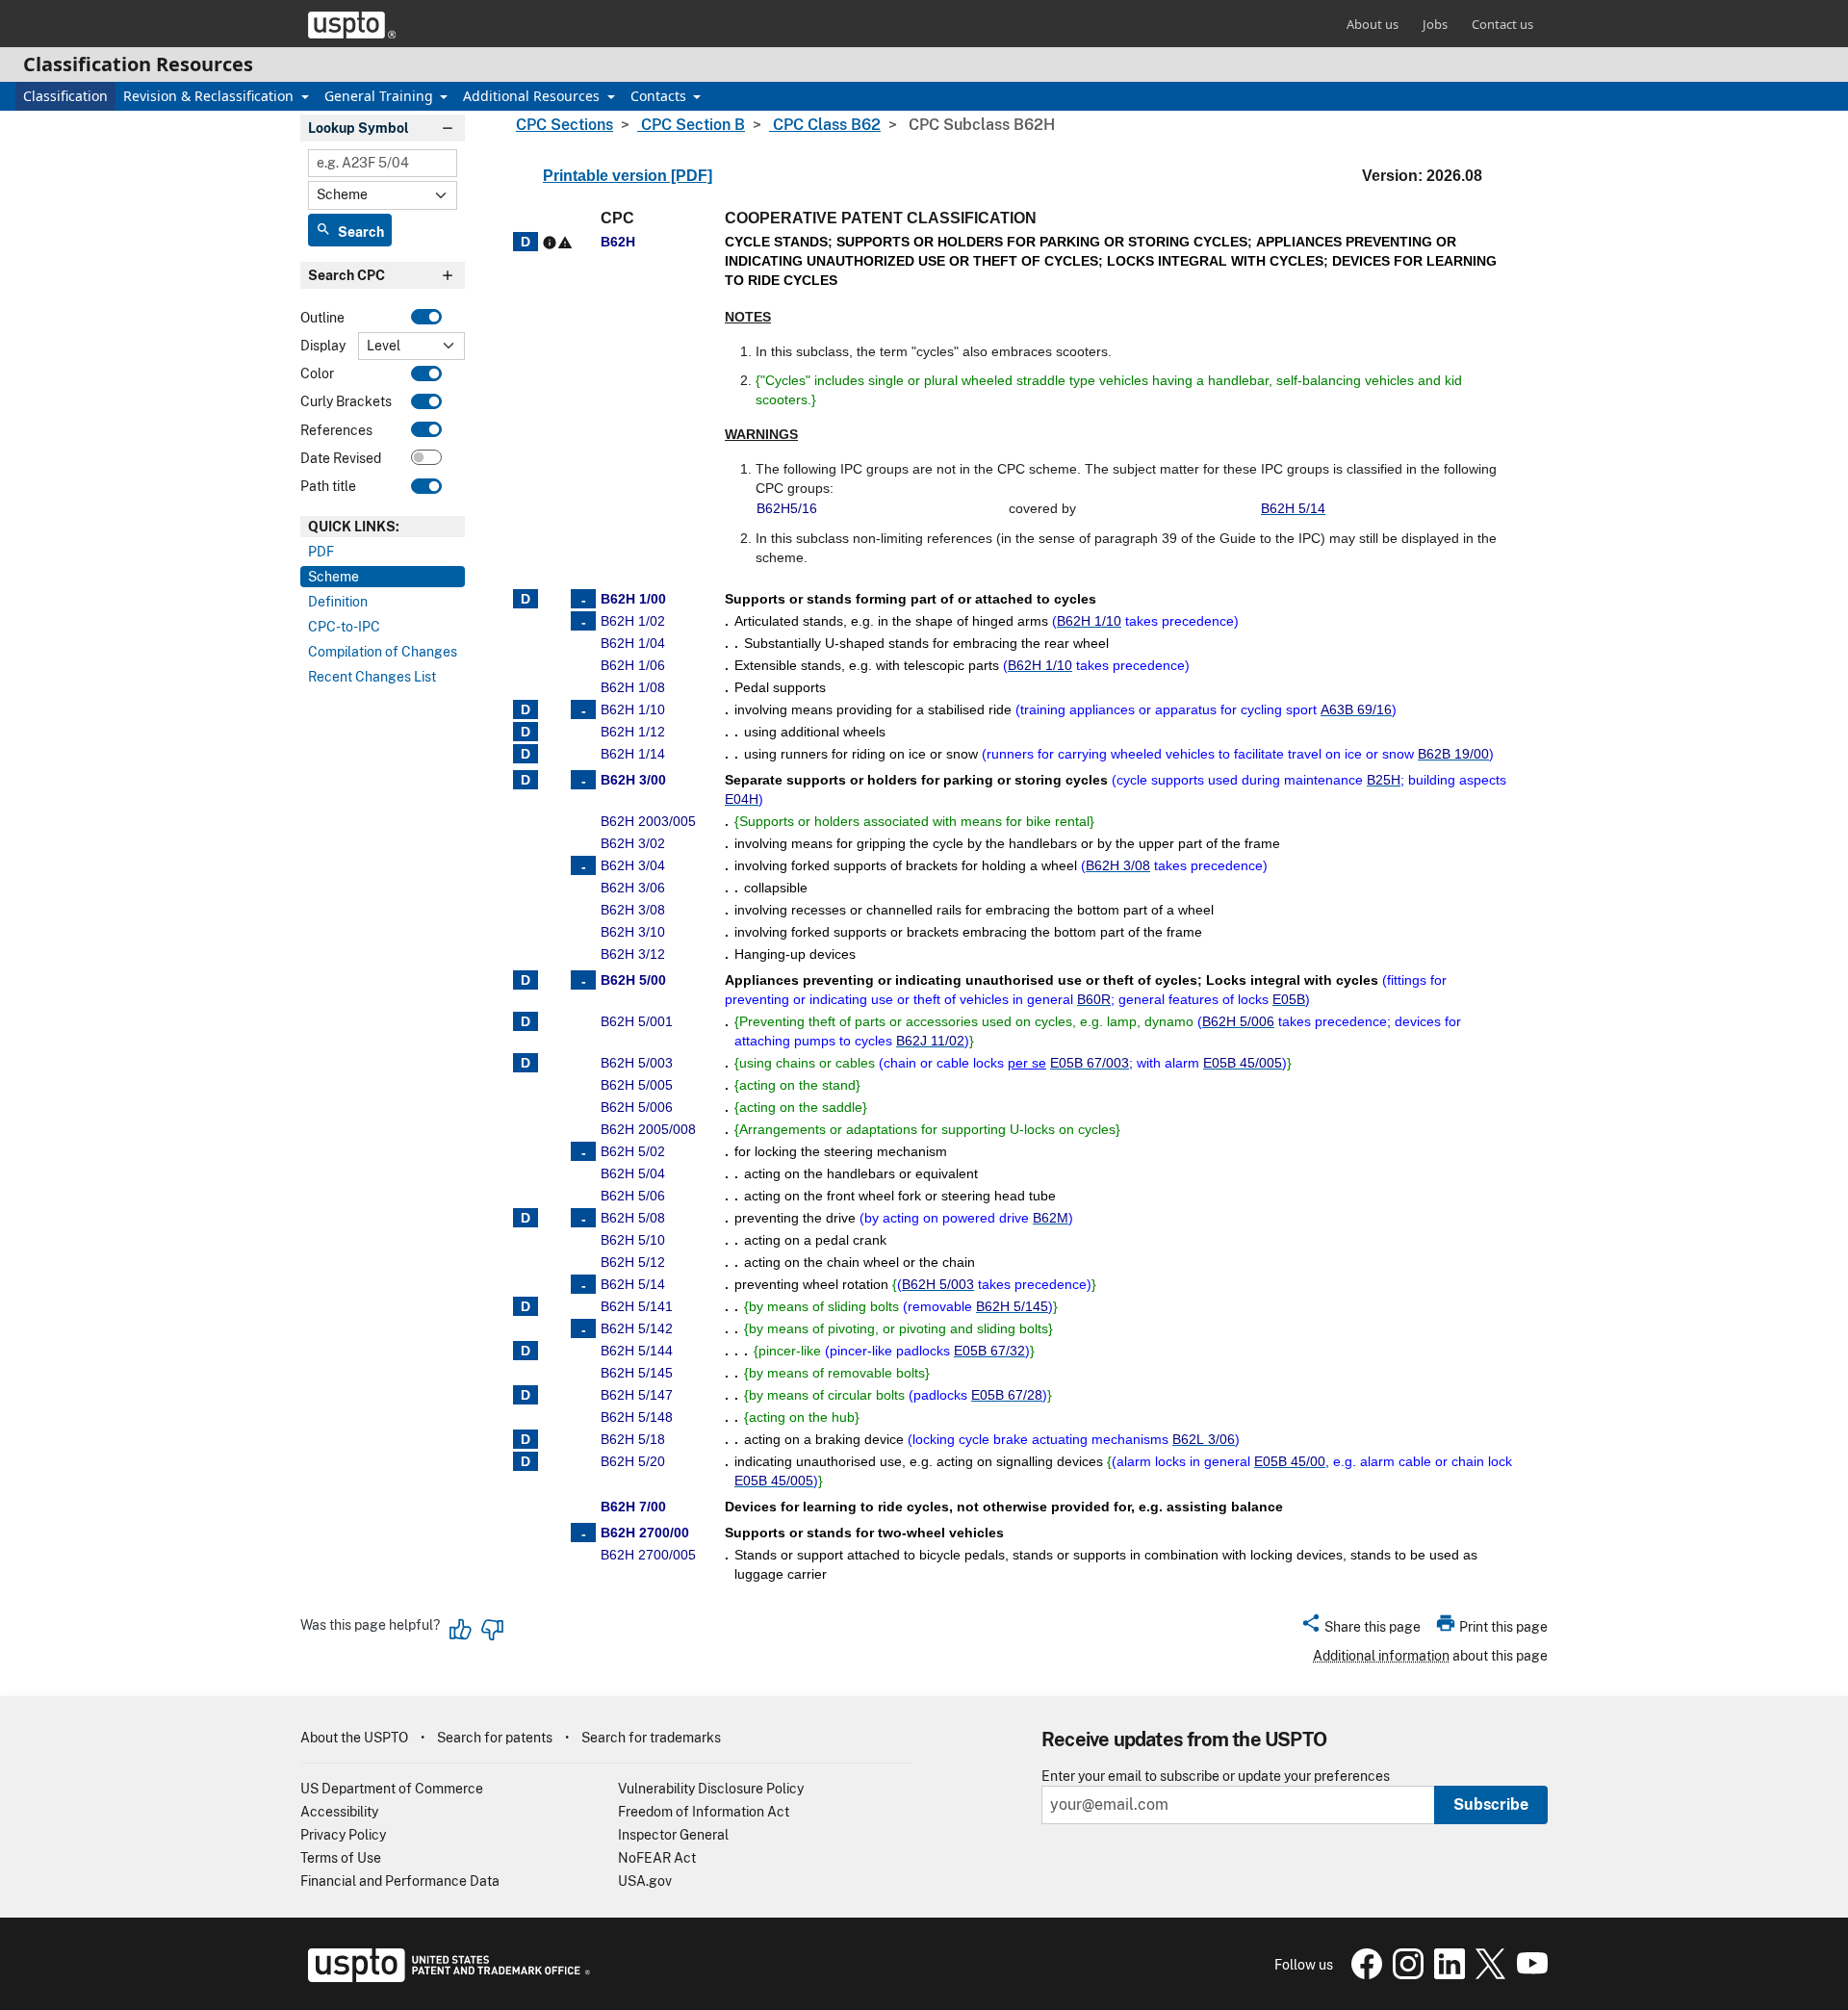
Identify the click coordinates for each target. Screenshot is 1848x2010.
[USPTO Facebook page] (1364, 1974)
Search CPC (346, 275)
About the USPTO (354, 1738)
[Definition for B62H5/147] (526, 1395)
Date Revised (341, 458)
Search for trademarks (651, 1738)
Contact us (1502, 24)
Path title (328, 486)
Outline (322, 318)
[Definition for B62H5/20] (526, 1461)
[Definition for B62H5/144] (526, 1351)
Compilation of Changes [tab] (383, 652)
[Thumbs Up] (461, 1630)
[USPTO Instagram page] (1406, 1974)
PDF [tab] (321, 552)
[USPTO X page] (1489, 1974)
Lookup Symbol (359, 128)
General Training (381, 96)
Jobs (1435, 24)
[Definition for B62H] (526, 242)
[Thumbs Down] (492, 1630)
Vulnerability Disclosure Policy (711, 1789)
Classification (65, 96)
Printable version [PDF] (628, 176)
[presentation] (383, 527)
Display (323, 346)
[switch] (426, 317)
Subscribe (1491, 1804)
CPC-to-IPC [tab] (344, 627)
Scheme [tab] (334, 577)
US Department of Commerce (392, 1789)
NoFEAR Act (657, 1858)
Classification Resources (138, 64)
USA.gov (645, 1881)
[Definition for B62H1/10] (526, 709)
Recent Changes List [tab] (372, 677)
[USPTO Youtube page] (1528, 1974)
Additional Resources (533, 96)
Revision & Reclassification (210, 96)
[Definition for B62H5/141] (526, 1306)
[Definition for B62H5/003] (526, 1063)
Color (317, 374)
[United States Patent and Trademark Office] (352, 25)
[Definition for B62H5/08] (526, 1218)
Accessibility (339, 1812)
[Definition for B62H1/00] (526, 599)
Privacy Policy (343, 1835)
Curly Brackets (346, 401)
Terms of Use (341, 1858)
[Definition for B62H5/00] (526, 980)
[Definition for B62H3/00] (526, 780)
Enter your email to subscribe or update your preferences (1216, 1777)
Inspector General (673, 1835)
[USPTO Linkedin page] (1447, 1974)
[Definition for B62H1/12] (526, 732)
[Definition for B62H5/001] (526, 1021)
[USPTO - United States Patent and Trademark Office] (445, 1977)
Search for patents (495, 1738)
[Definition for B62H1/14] (526, 754)
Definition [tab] (338, 602)
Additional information (1381, 1656)
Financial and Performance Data (400, 1881)
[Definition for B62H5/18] (526, 1439)
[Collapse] (583, 599)
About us (1373, 24)
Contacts (660, 96)
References (336, 430)
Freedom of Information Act (704, 1812)
